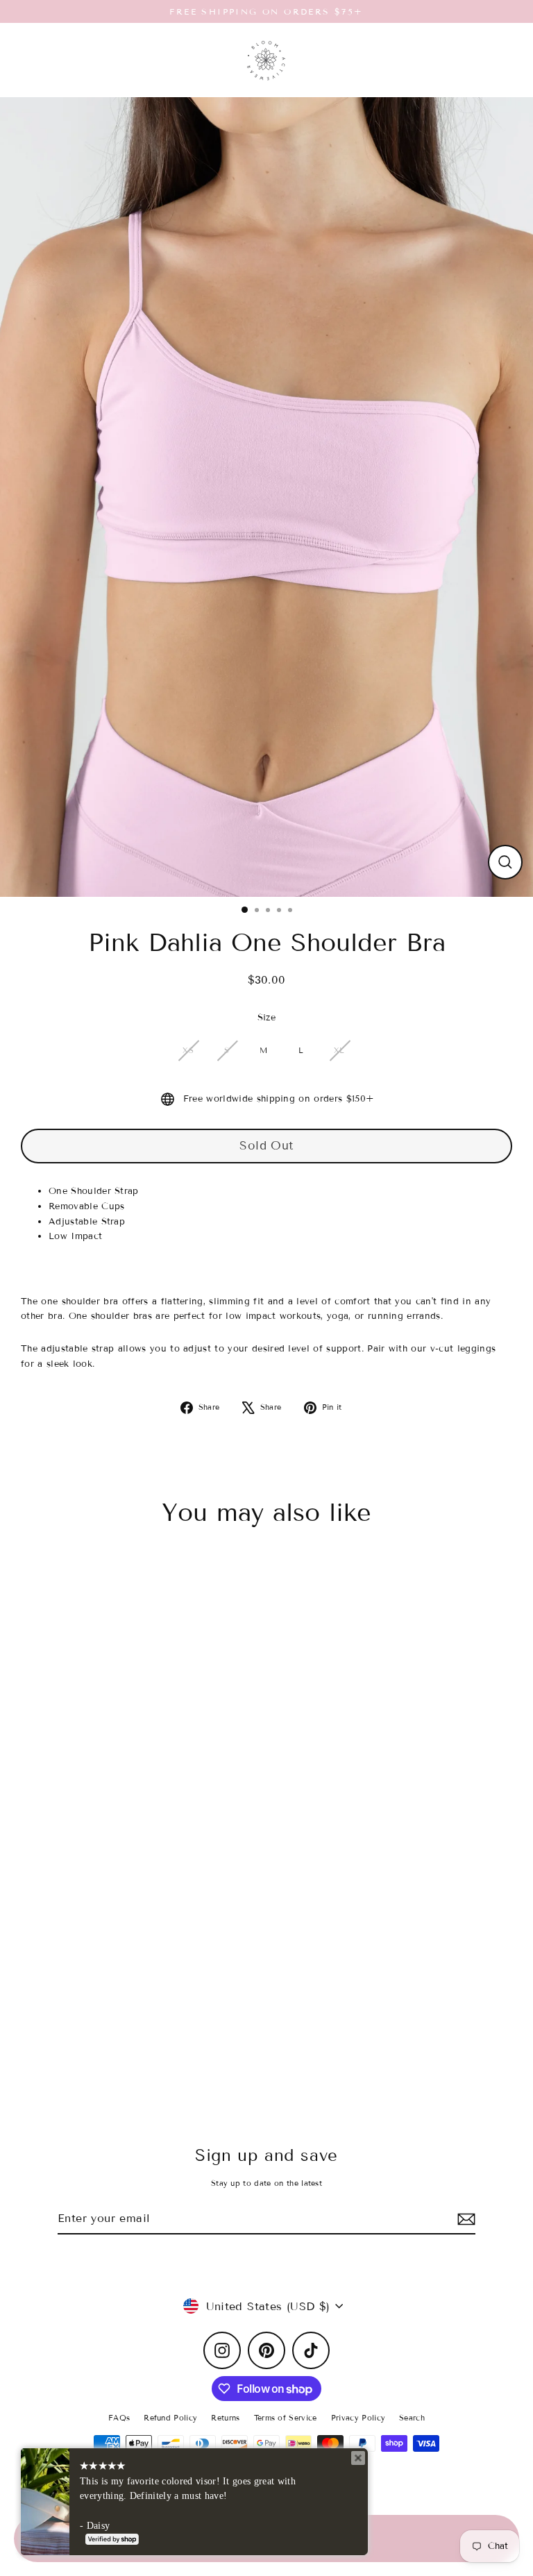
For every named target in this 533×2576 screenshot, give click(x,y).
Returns (225, 2418)
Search (412, 2418)
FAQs (119, 2418)
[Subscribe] (464, 2219)
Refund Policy (170, 2418)
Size (266, 1018)
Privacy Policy (358, 2418)
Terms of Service (286, 2418)
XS (188, 1050)
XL (339, 1050)
